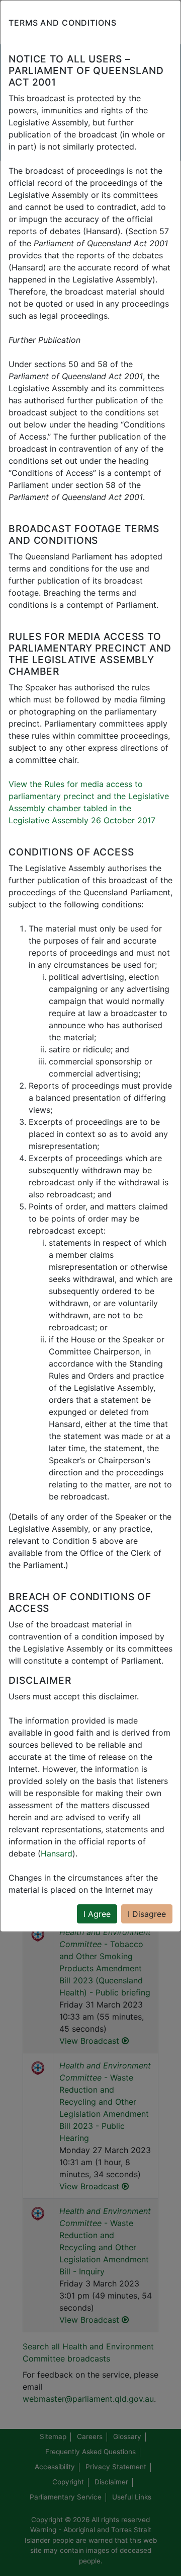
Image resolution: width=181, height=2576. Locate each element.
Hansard (57, 1853)
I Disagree (147, 1914)
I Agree (97, 1914)
